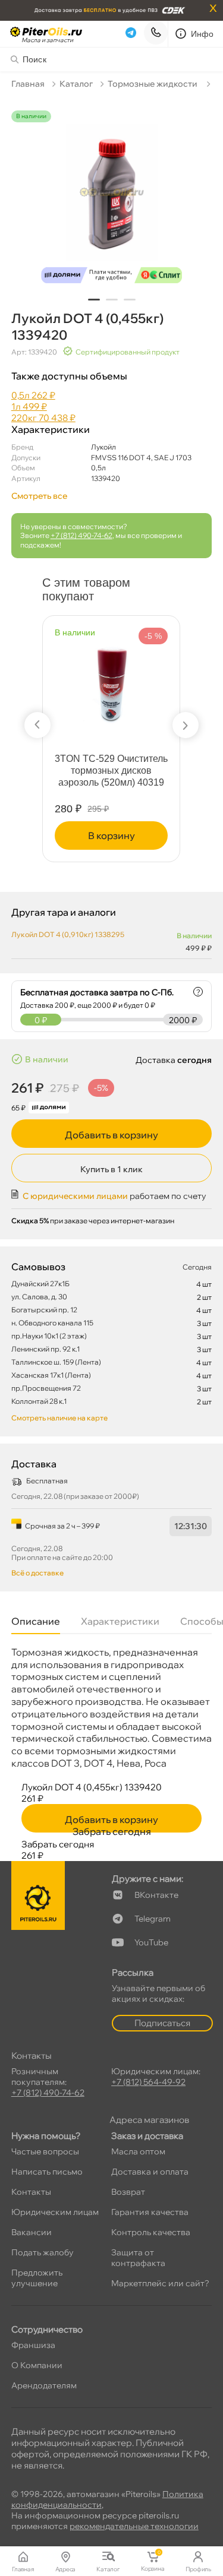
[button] (94, 300)
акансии (32, 2232)
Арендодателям (44, 2385)
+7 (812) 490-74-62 (81, 535)
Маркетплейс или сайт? (160, 2283)
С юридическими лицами (75, 1196)
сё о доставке (37, 1573)
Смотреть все (39, 496)
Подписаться (162, 2023)
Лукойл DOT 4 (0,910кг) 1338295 (68, 934)
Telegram (153, 1919)
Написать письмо (47, 2172)
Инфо (202, 34)
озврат (128, 2192)
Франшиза (33, 2345)
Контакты (31, 2192)
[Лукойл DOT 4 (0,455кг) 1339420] (112, 200)
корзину (78, 836)
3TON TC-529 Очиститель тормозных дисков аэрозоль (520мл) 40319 (78, 770)
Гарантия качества (150, 2212)
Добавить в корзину (111, 1135)
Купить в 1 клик (111, 1169)
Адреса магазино (149, 2120)
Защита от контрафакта (138, 2258)
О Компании (37, 2365)
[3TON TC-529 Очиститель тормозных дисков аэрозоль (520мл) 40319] (78, 679)
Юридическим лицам (55, 2212)
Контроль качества (151, 2232)
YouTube (151, 1942)
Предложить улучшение (37, 2278)
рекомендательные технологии (134, 2526)
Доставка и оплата (150, 2172)
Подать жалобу (43, 2252)
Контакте (156, 1895)
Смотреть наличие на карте (59, 1418)
